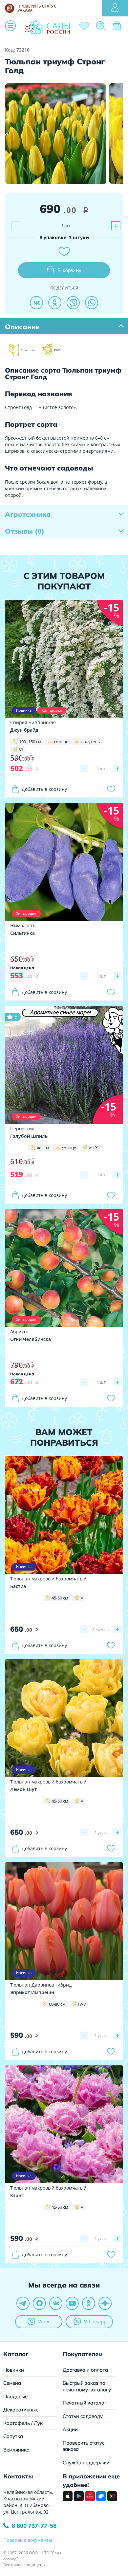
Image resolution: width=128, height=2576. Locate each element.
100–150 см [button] (30, 742)
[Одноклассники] (55, 303)
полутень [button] (90, 742)
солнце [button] (61, 742)
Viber (44, 2321)
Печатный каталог (85, 2403)
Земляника (16, 2450)
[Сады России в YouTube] (72, 2303)
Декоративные (21, 2410)
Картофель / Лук (23, 2423)
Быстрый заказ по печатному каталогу (87, 2386)
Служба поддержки (86, 2462)
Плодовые (15, 2396)
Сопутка (13, 2436)
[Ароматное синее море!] (64, 1064)
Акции (70, 2429)
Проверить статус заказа (84, 2446)
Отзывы (25, 531)
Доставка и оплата (85, 2370)
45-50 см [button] (60, 1598)
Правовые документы (28, 2540)
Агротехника (28, 514)
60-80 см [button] (57, 2004)
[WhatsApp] (92, 303)
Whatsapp (95, 2321)
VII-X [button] (93, 1148)
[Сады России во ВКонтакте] (56, 2303)
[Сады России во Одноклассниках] (89, 2303)
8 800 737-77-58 (34, 2526)
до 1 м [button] (43, 1148)
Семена (12, 2383)
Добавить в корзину (44, 789)
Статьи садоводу (83, 2416)
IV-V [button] (82, 2004)
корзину (69, 270)
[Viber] (73, 303)
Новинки (14, 2370)
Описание (22, 327)
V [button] (82, 1598)
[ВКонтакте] (36, 303)
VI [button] (21, 749)
